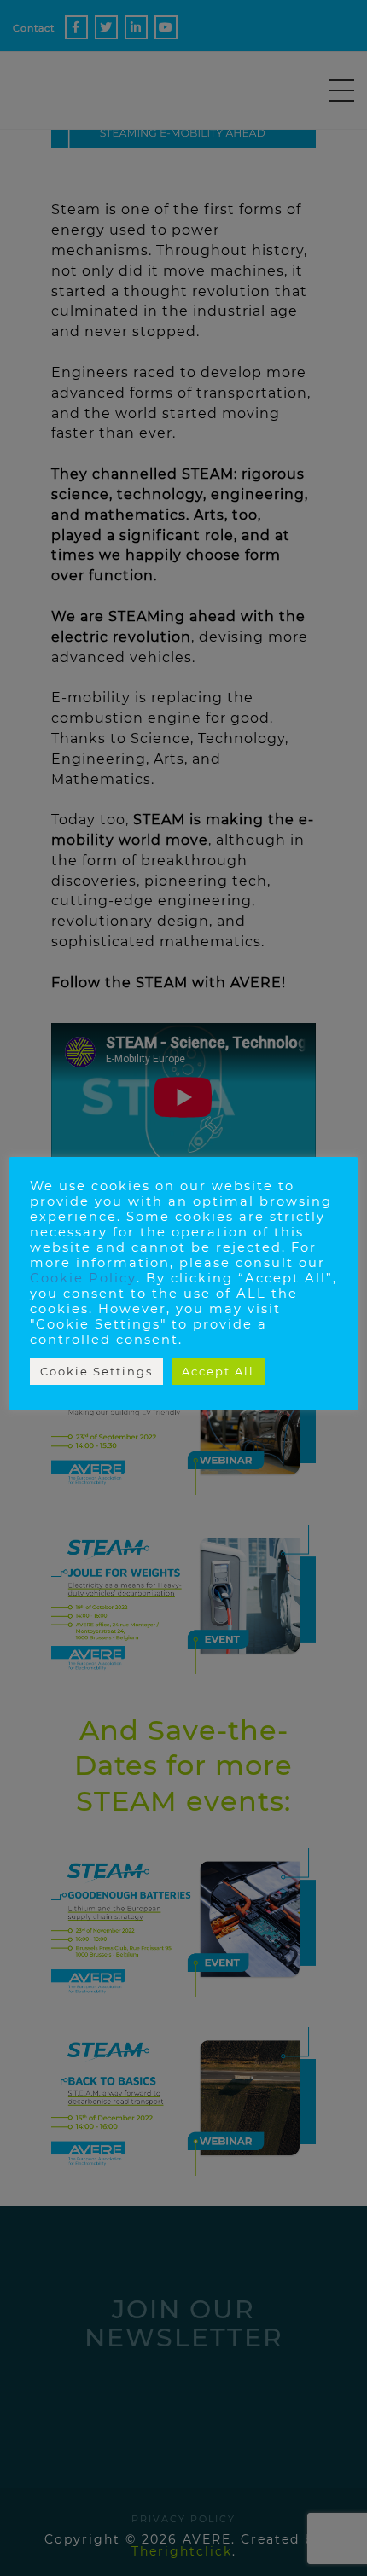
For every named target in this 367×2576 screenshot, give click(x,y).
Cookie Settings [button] (96, 1371)
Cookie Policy (83, 1278)
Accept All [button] (218, 1371)
